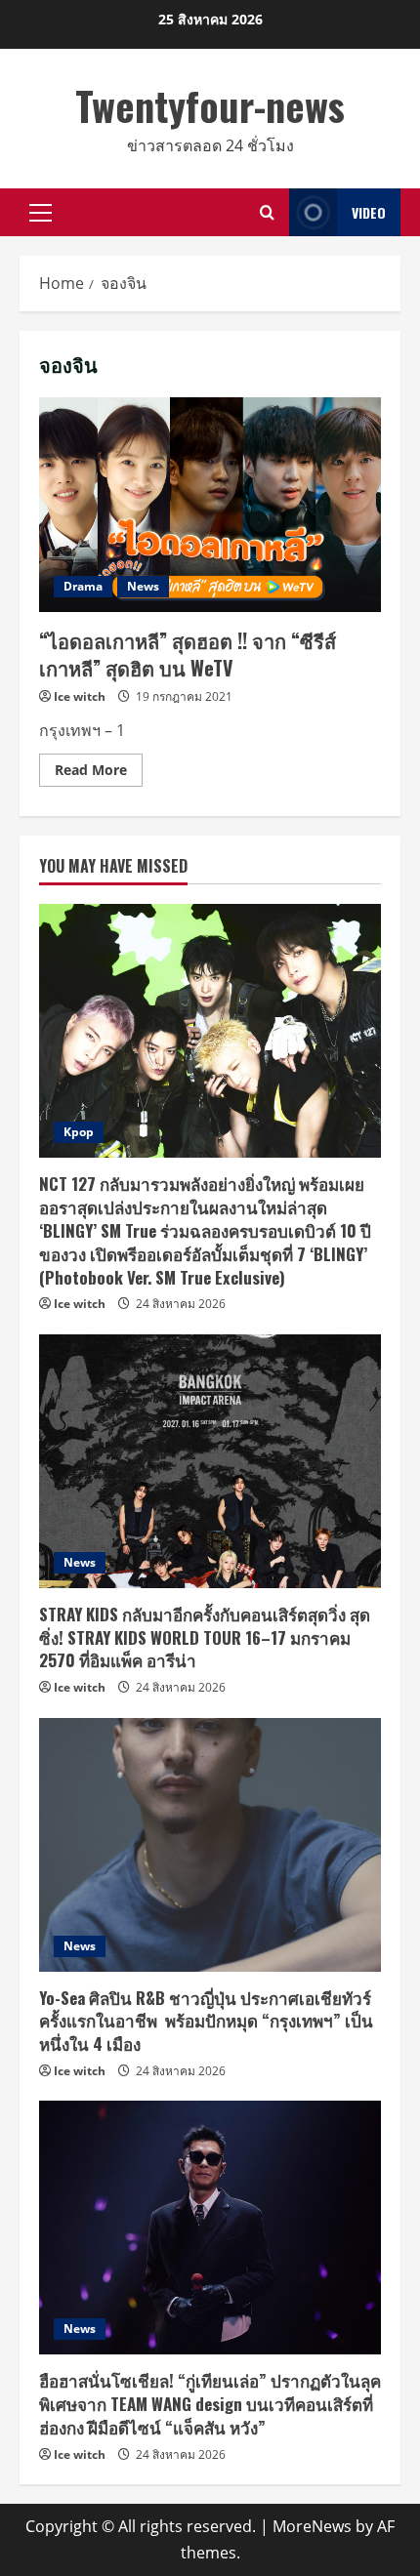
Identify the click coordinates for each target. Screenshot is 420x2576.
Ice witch (80, 696)
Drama (83, 586)
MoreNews (312, 2526)
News (143, 586)
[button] (41, 213)
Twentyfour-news (210, 105)
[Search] (267, 212)
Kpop (79, 1132)
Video (369, 212)
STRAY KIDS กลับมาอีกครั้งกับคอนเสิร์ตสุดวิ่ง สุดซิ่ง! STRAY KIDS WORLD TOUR (205, 1637)
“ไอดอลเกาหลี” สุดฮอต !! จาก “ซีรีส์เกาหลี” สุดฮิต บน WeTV (210, 505)
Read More (99, 773)
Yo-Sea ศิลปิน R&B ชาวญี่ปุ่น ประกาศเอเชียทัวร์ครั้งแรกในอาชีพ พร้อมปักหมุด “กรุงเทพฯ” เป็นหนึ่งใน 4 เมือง (206, 2021)
